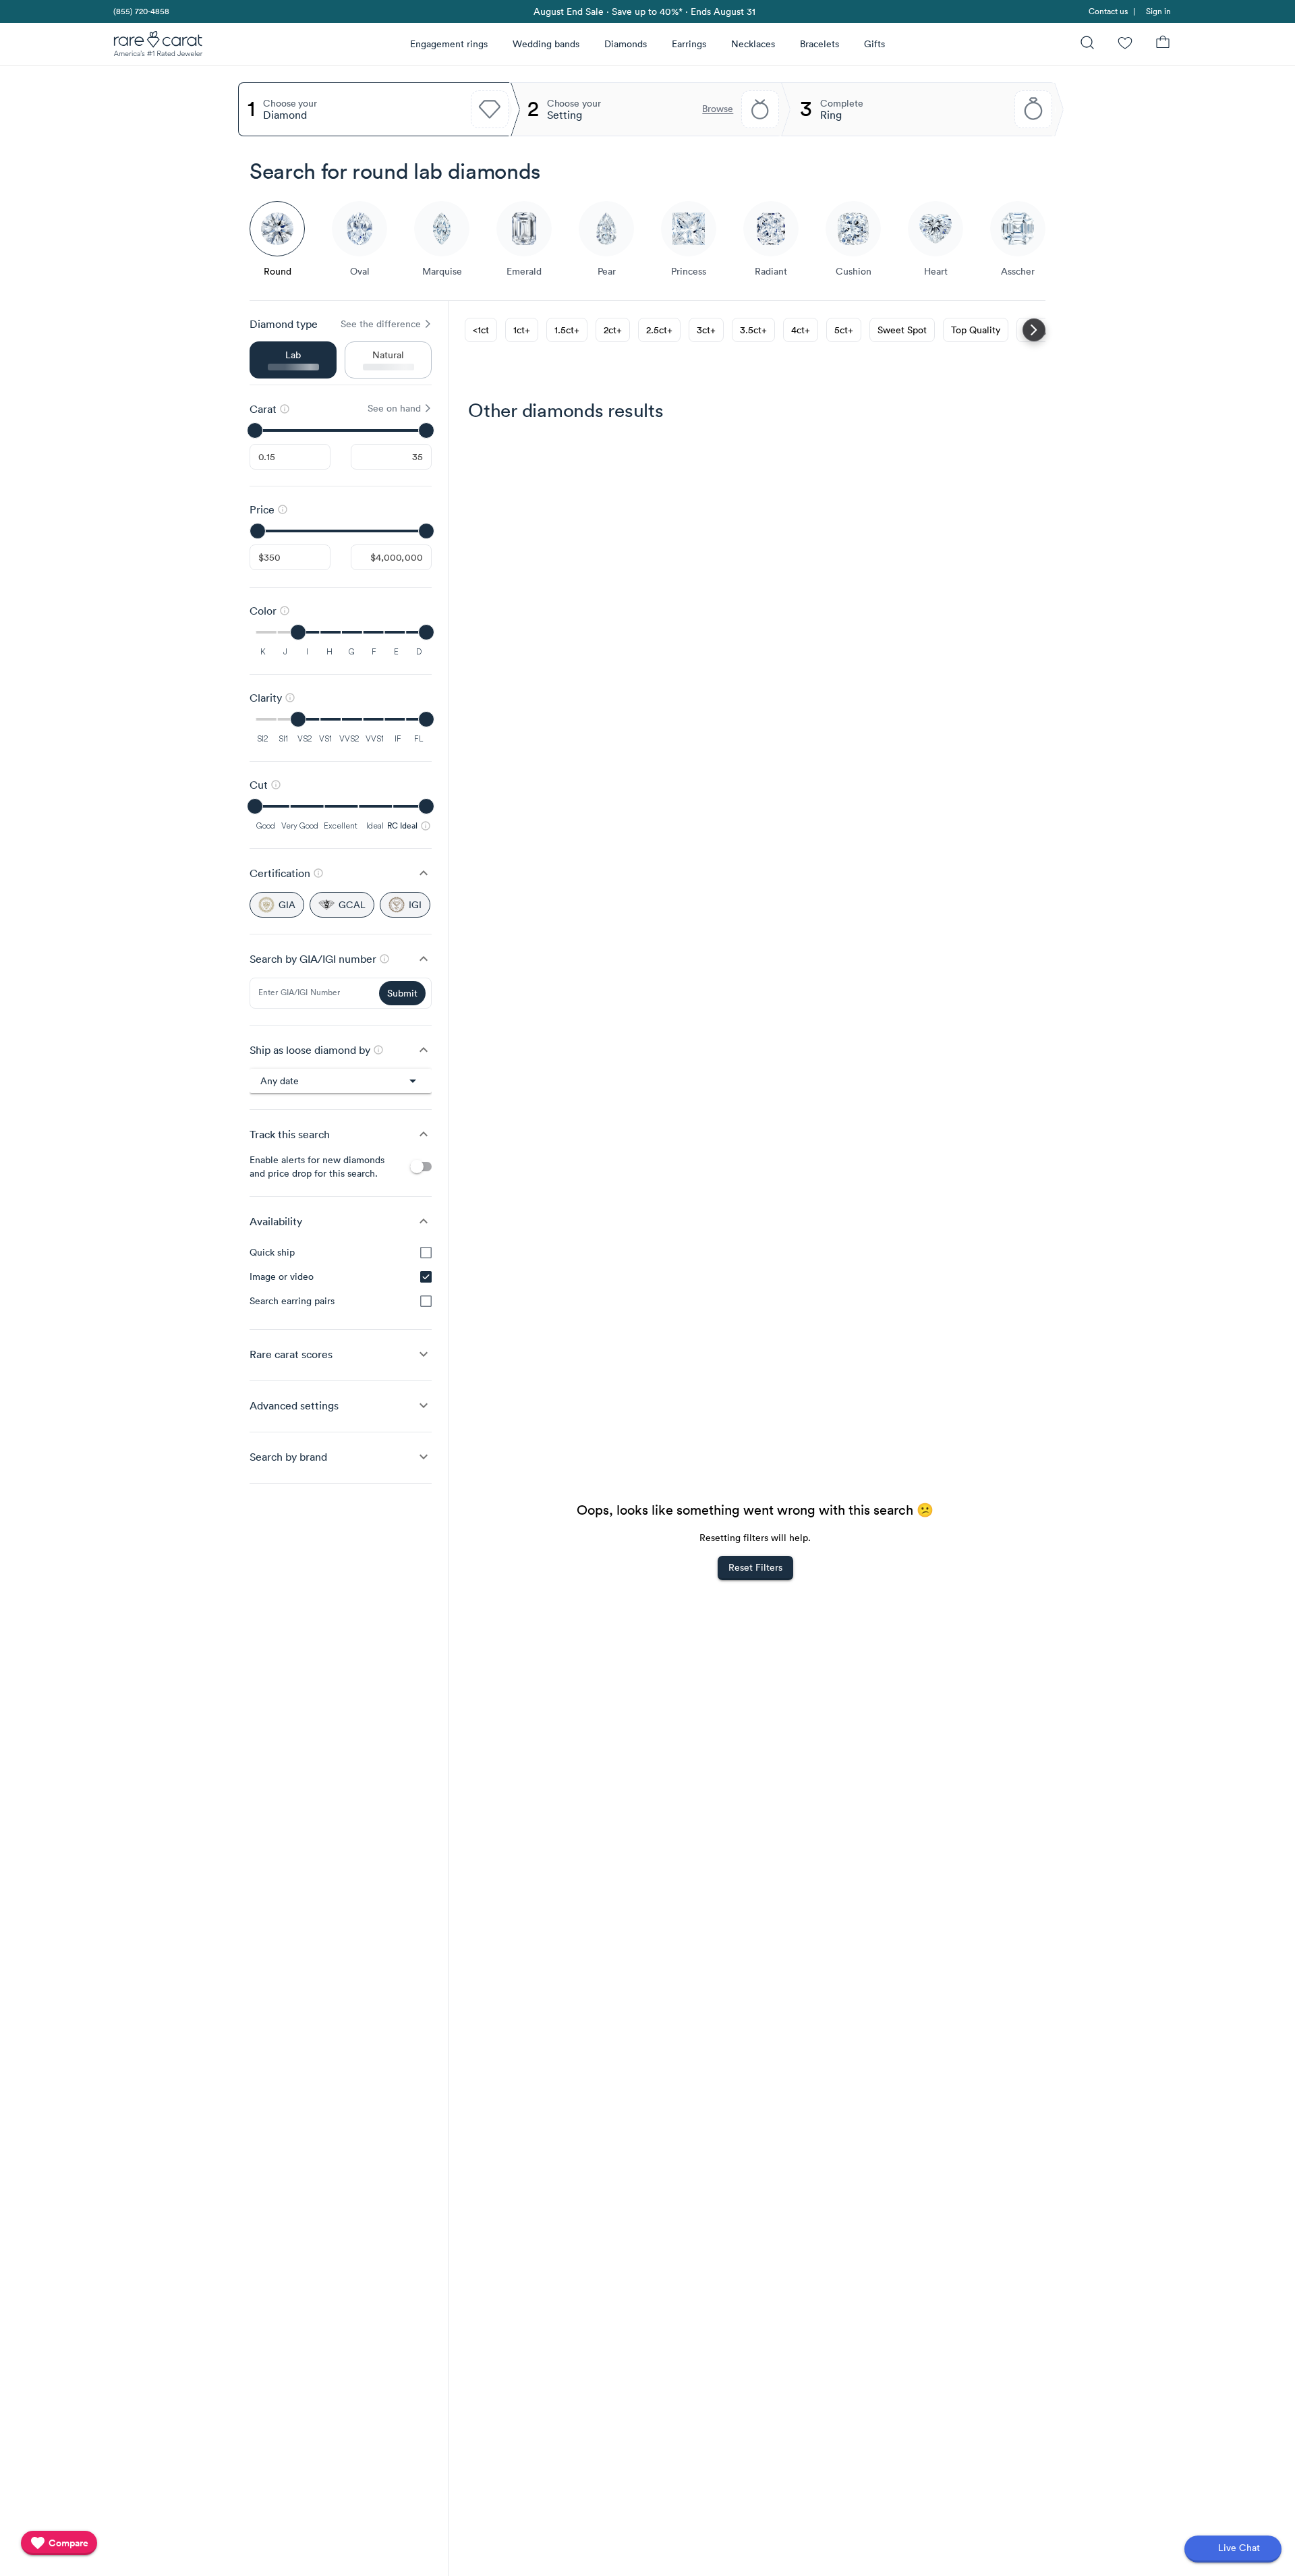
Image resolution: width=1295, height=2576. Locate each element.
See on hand (394, 408)
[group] (341, 1277)
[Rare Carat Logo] (159, 47)
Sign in (1158, 11)
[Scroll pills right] (1034, 330)
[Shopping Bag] (1163, 44)
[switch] (421, 1167)
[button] (341, 873)
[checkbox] (426, 1253)
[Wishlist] (1125, 44)
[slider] (341, 430)
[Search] (1087, 44)
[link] (140, 11)
